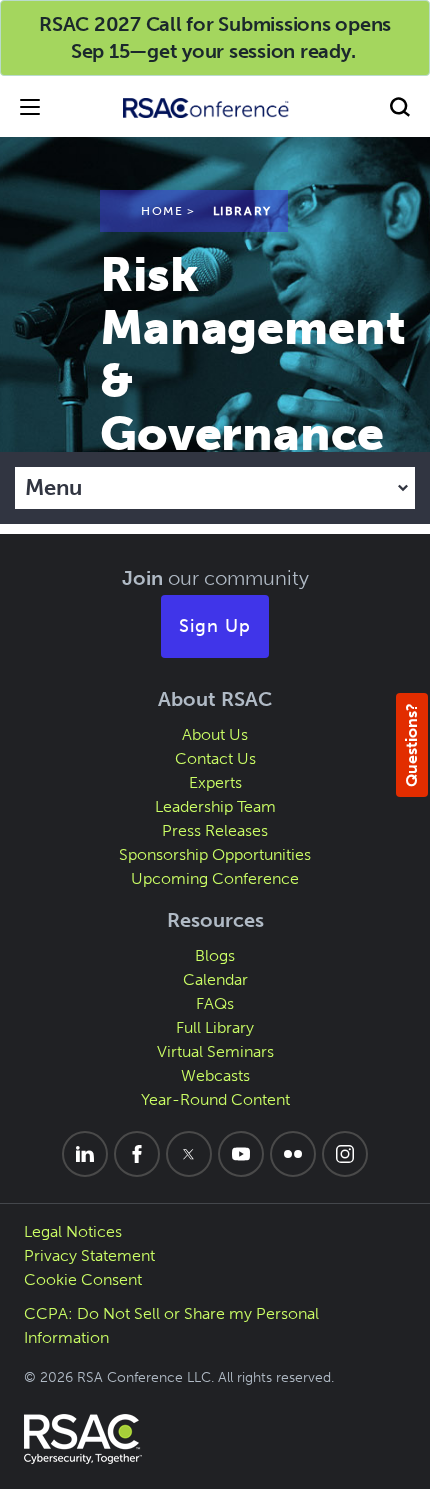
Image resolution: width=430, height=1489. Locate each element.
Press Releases (215, 830)
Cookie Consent (83, 1279)
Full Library (215, 1027)
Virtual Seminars (215, 1051)
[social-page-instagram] (345, 1154)
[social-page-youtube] (241, 1154)
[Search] (400, 106)
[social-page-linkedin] (85, 1154)
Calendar (215, 979)
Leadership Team (215, 806)
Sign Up (215, 626)
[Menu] (30, 106)
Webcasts (215, 1075)
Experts (215, 782)
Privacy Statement (89, 1255)
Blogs (215, 955)
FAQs (215, 1003)
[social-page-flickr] (293, 1154)
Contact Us (215, 758)
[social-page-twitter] (189, 1154)
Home (162, 211)
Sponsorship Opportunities (215, 854)
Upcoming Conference (215, 878)
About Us (215, 734)
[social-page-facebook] (137, 1154)
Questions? (411, 745)
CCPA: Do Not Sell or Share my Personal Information (171, 1325)
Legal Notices (73, 1231)
